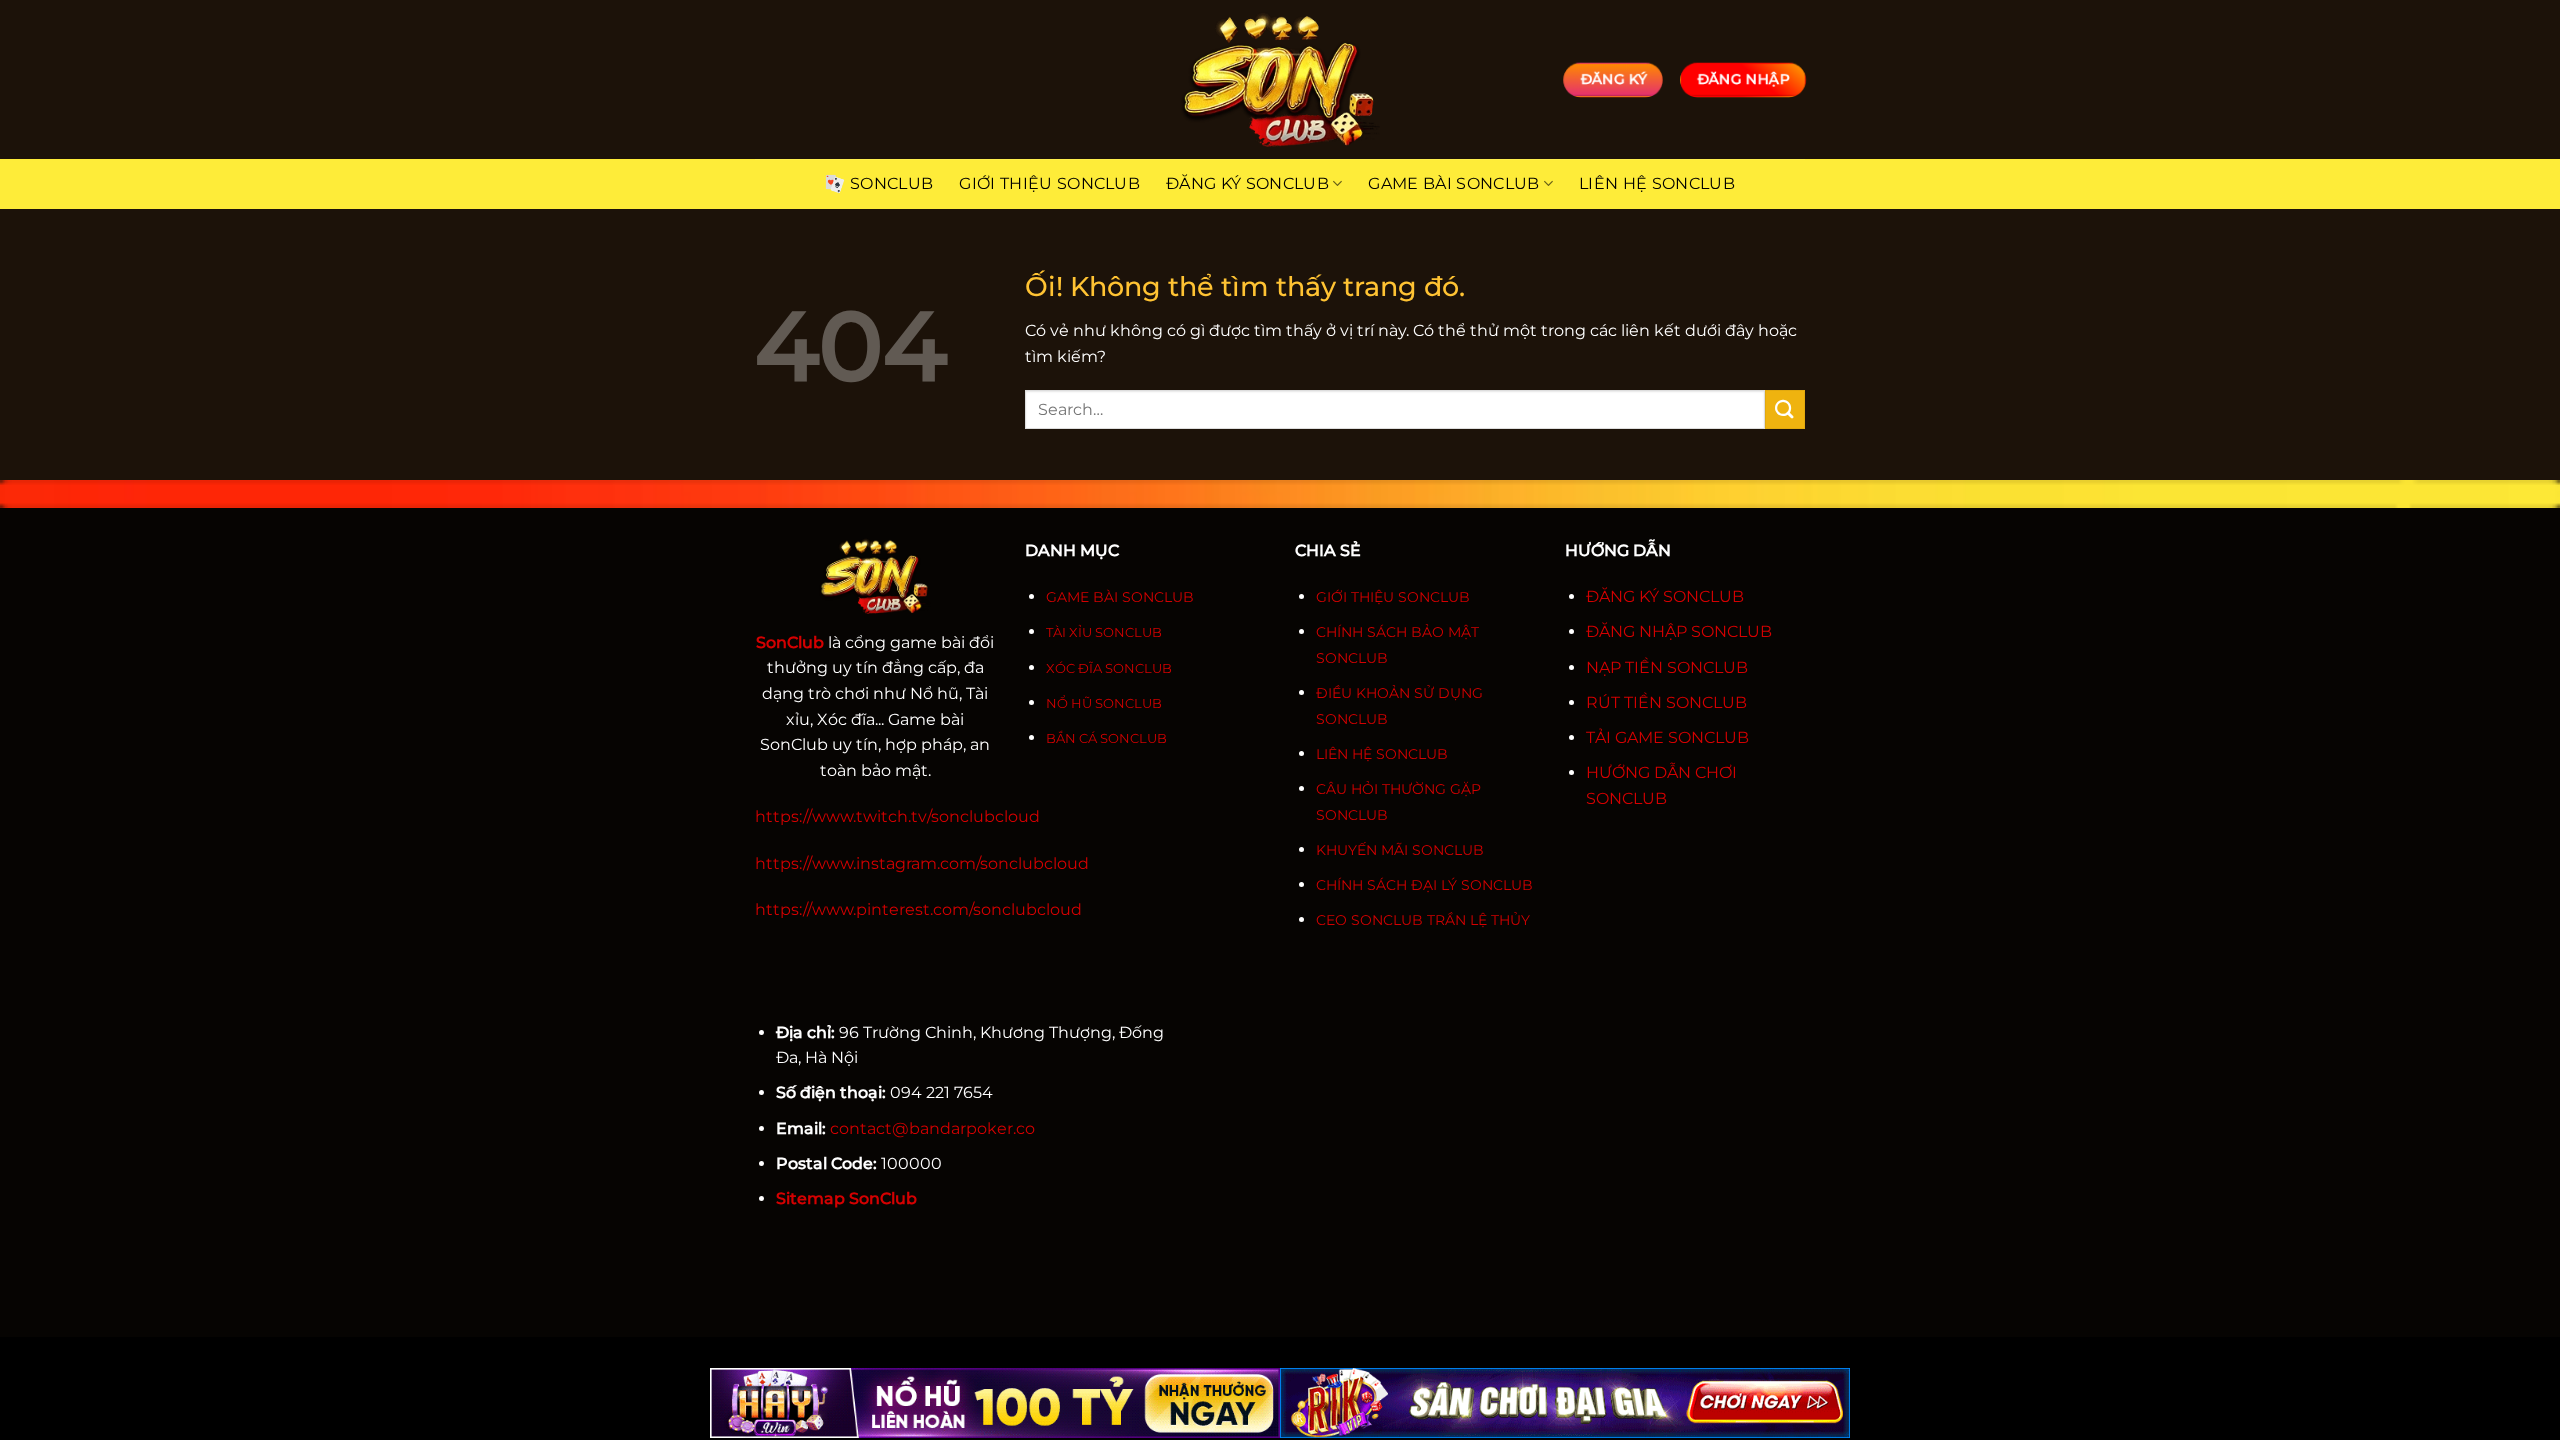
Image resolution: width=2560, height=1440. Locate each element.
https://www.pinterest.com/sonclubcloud (918, 909)
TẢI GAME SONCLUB (1667, 737)
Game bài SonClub (1453, 183)
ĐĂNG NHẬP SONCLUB (1679, 631)
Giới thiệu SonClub (1049, 183)
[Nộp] (1785, 409)
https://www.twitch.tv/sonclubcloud (897, 816)
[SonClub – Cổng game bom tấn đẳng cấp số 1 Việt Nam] (1280, 79)
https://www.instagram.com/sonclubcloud (922, 863)
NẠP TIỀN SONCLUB (1667, 667)
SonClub (891, 183)
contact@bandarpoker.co (932, 1128)
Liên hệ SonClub (1657, 183)
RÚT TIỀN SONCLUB (1666, 702)
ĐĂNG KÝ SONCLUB (1665, 596)
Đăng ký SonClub (1247, 183)
